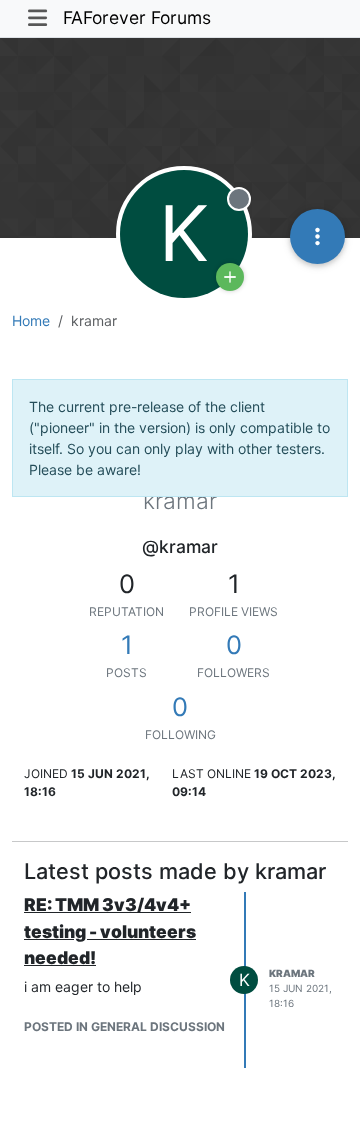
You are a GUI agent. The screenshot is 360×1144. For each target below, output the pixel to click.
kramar (292, 973)
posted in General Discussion (124, 1026)
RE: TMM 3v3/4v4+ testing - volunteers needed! (110, 931)
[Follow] (230, 277)
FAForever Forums (137, 17)
